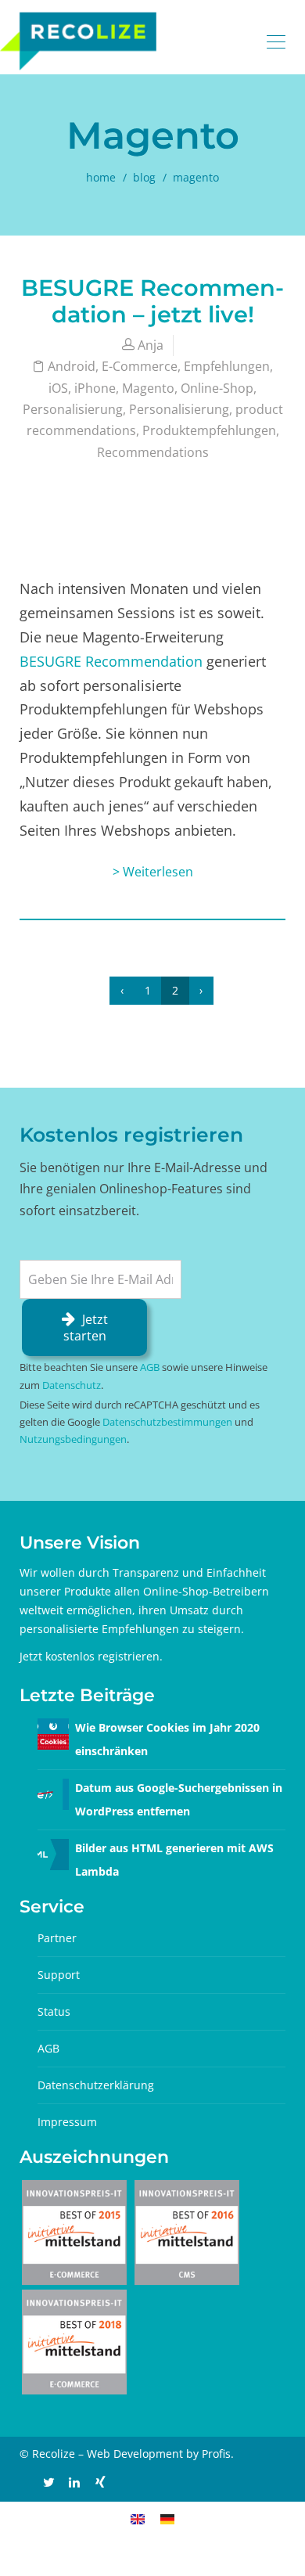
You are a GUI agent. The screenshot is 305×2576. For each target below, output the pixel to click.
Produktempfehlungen (209, 430)
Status (54, 2011)
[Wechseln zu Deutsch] (167, 2518)
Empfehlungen (227, 366)
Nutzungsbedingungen (73, 1439)
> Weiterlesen (153, 872)
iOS (58, 388)
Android (72, 366)
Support (59, 1975)
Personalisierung (73, 409)
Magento (148, 388)
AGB (150, 1367)
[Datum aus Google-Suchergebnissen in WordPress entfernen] (53, 1792)
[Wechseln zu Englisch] (138, 2518)
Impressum (67, 2122)
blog (144, 177)
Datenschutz (72, 1385)
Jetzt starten (86, 1328)
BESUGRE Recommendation (111, 661)
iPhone (95, 388)
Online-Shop (217, 388)
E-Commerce (140, 366)
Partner (57, 1938)
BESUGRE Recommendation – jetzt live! (152, 301)
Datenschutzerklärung (96, 2085)
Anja (151, 345)
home (101, 177)
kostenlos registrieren (102, 1656)
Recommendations (153, 452)
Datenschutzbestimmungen (167, 1422)
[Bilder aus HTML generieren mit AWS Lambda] (53, 1853)
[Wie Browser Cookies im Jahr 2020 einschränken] (53, 1732)
